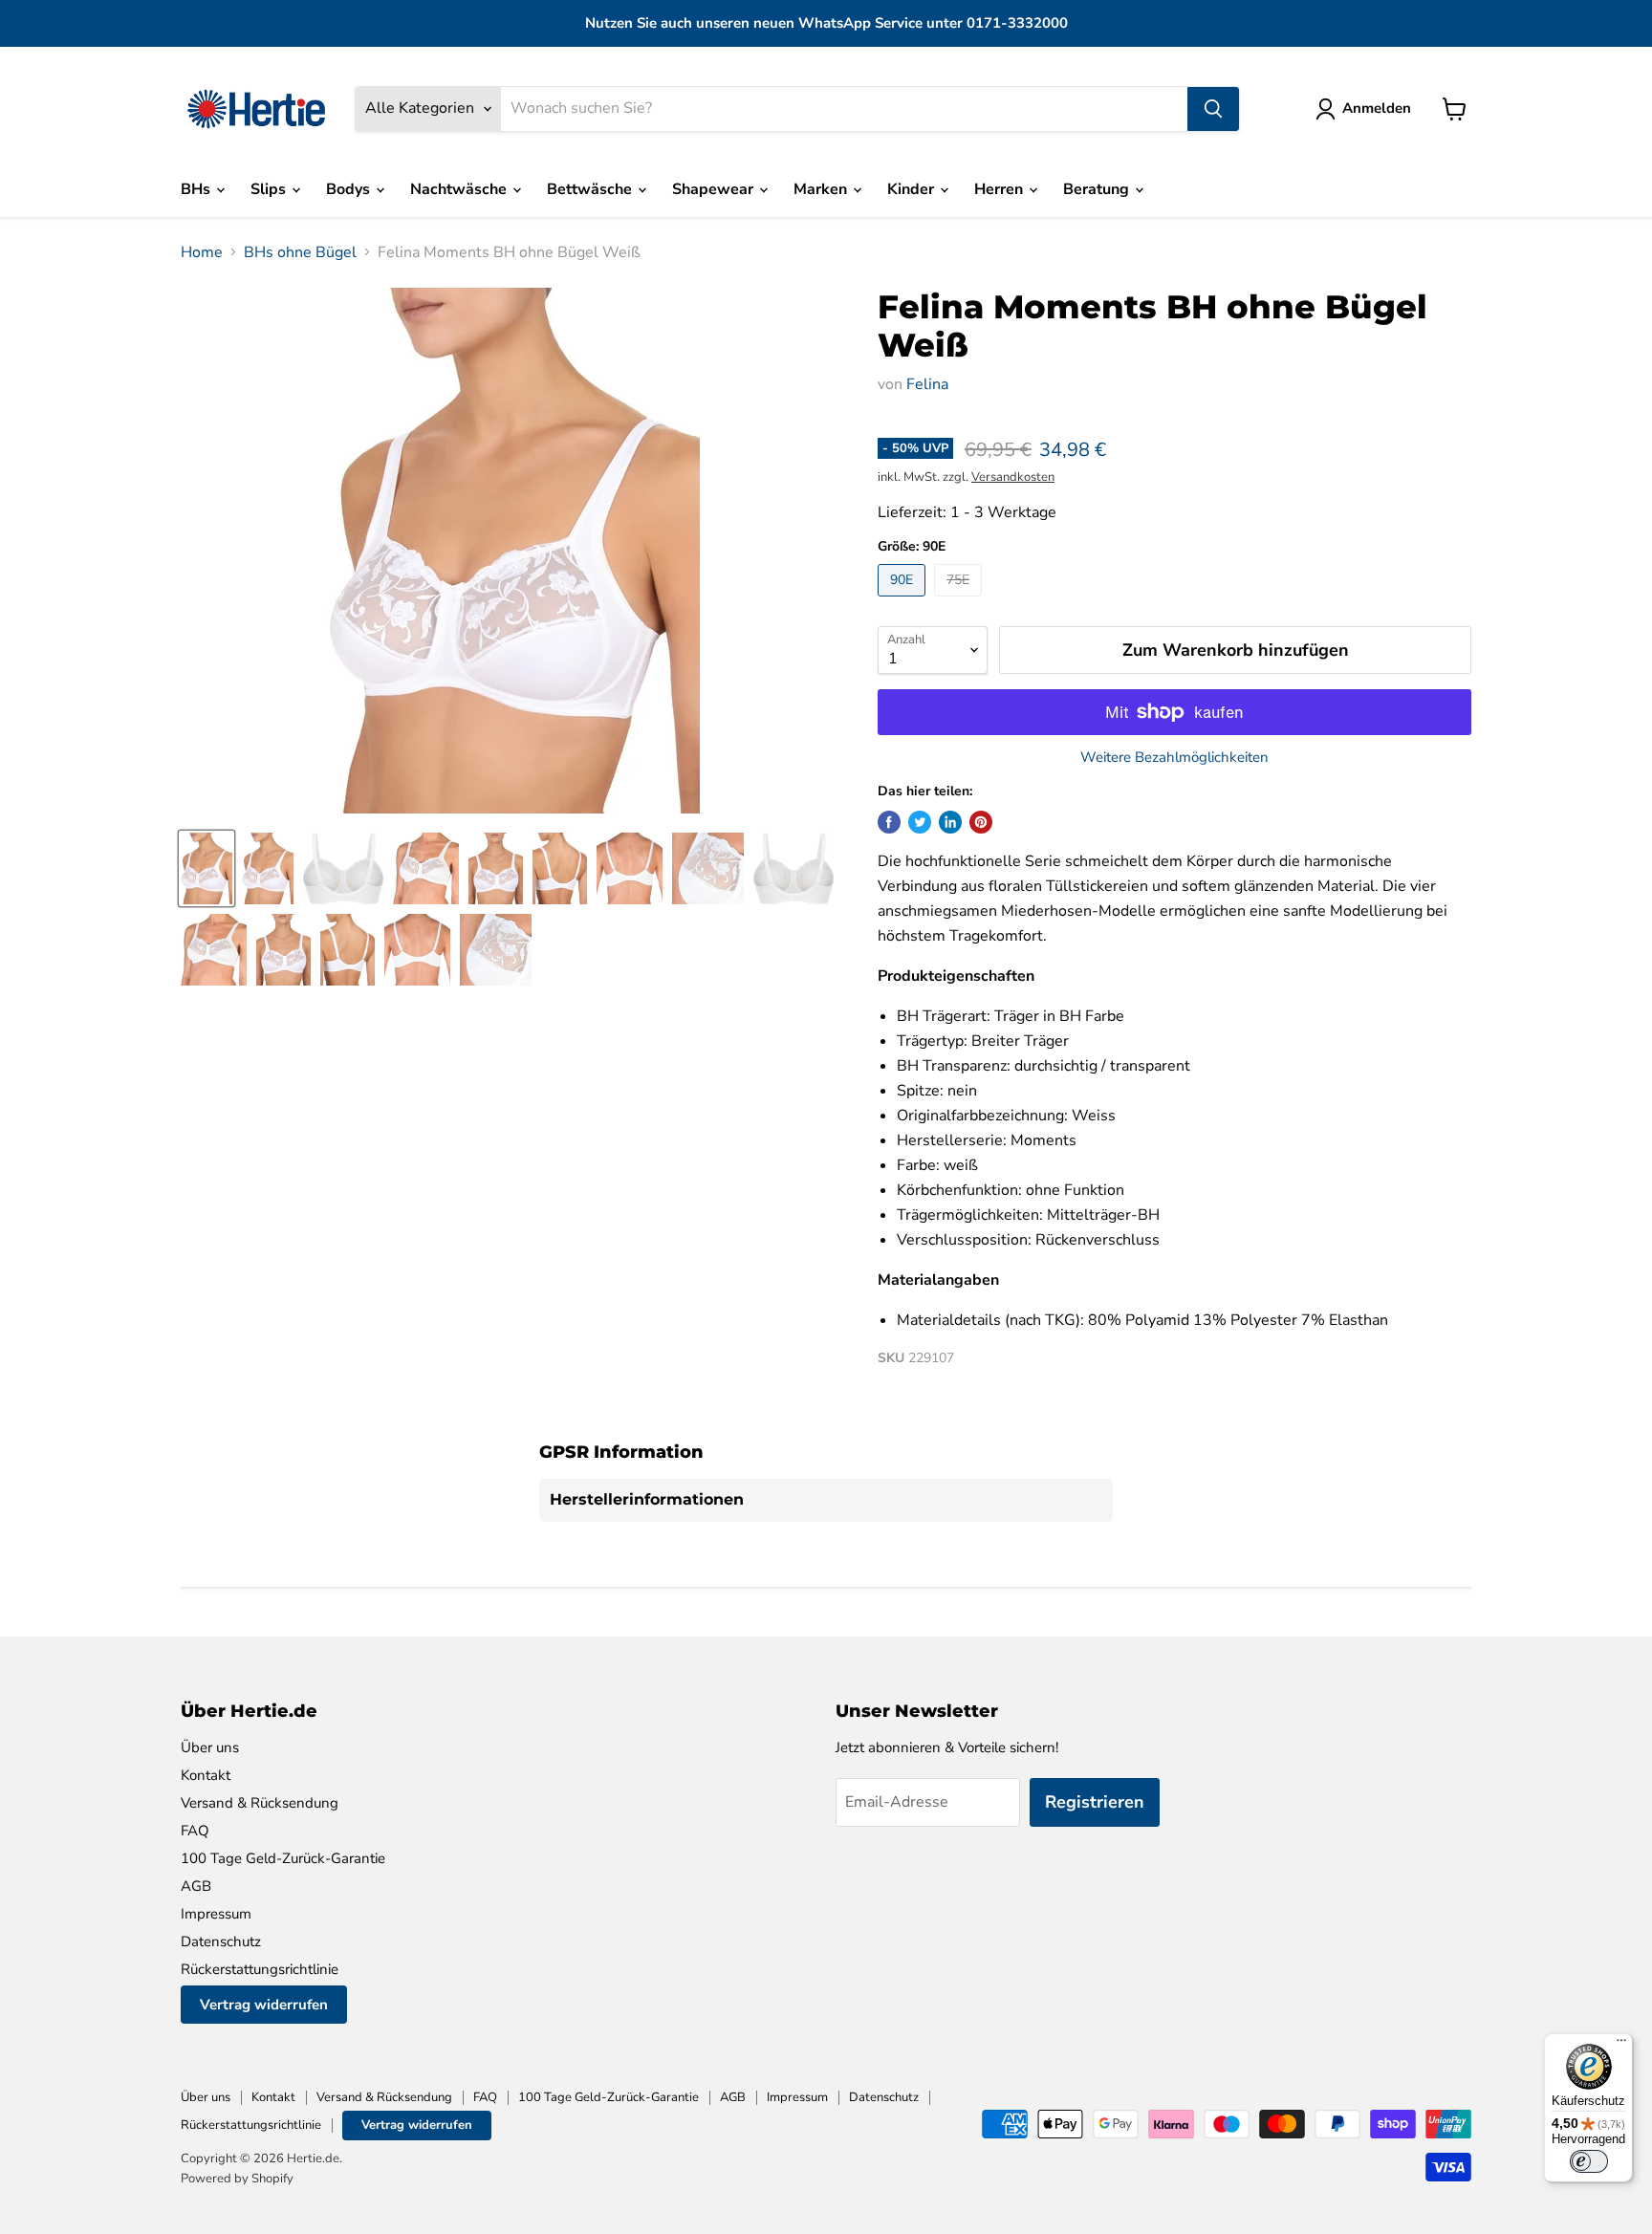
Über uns (210, 1747)
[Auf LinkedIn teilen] (950, 822)
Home (202, 252)
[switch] (1589, 2161)
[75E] (960, 601)
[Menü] (1621, 2045)
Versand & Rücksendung (260, 1803)
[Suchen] (1213, 109)
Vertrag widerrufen (264, 2005)
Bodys (350, 189)
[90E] (904, 601)
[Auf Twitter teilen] (920, 822)
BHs (197, 189)
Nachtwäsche (460, 189)
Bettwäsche (591, 189)
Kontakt (206, 1775)
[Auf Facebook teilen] (889, 822)
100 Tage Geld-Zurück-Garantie (283, 1858)
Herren (1000, 189)
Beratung (1098, 189)
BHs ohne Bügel (300, 252)
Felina (927, 384)
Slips (270, 189)
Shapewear (715, 189)
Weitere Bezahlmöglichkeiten (1174, 758)
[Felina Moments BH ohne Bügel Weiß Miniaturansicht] (206, 868)
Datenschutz (221, 1941)
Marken (822, 189)
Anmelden (1377, 108)
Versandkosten (1013, 477)
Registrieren (1095, 1802)
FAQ (195, 1831)
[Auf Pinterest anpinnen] (981, 822)
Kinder (913, 189)
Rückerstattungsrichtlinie (260, 1969)
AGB (196, 1886)
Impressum (216, 1914)
